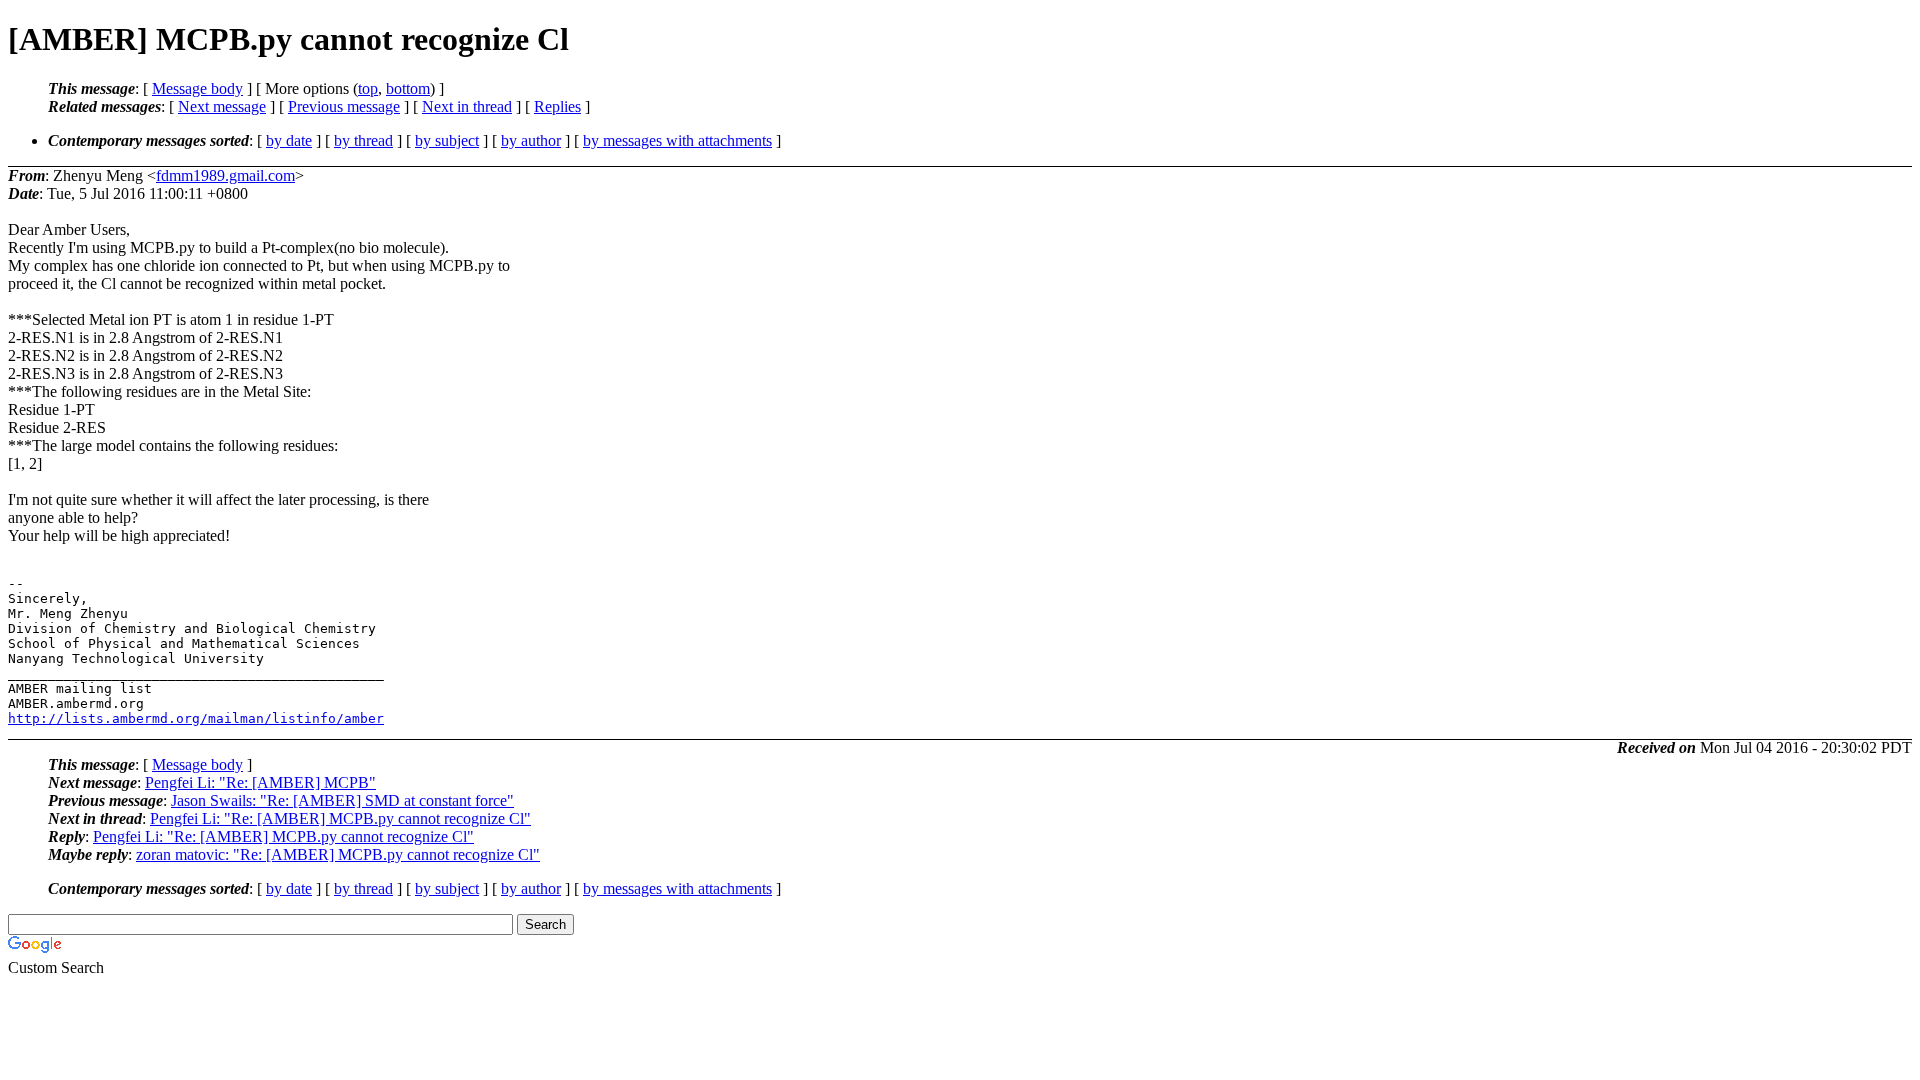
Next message (222, 106)
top (368, 88)
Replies (557, 106)
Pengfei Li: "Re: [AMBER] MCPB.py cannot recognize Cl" (340, 818)
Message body (197, 88)
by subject (447, 140)
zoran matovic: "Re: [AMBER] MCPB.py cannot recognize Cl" (338, 854)
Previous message (344, 106)
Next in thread (467, 106)
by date (289, 140)
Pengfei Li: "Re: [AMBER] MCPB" (260, 782)
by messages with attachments (677, 140)
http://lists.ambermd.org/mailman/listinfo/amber (196, 718)
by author (531, 140)
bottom (408, 88)
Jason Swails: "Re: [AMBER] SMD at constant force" (342, 800)
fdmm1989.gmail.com (225, 175)
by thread (363, 140)
